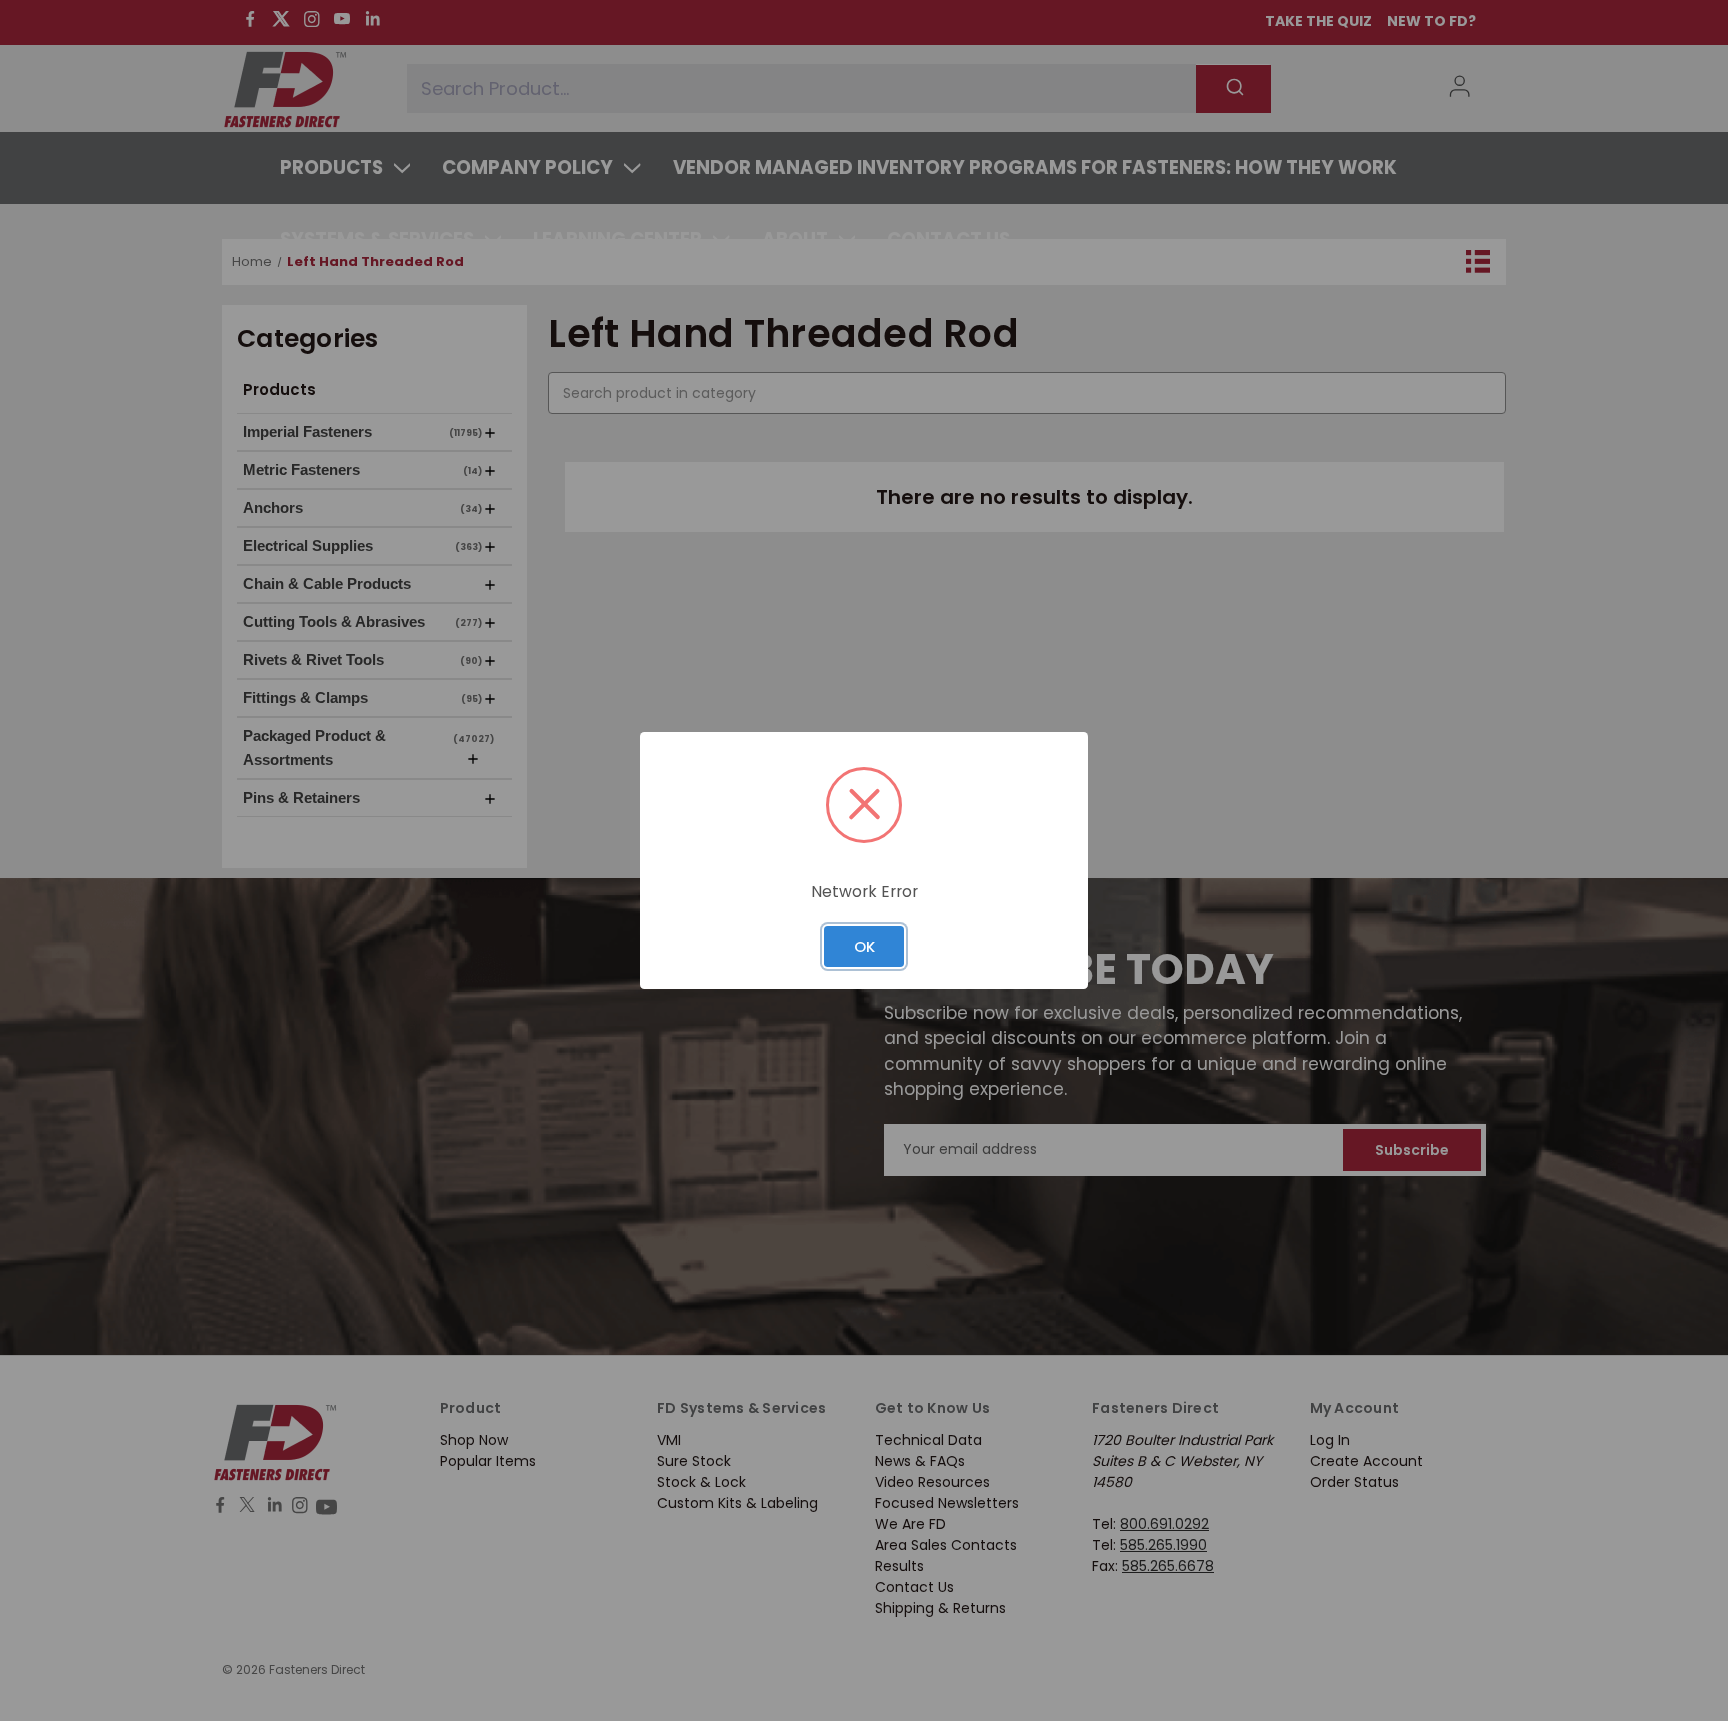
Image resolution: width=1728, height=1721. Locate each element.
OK (864, 946)
